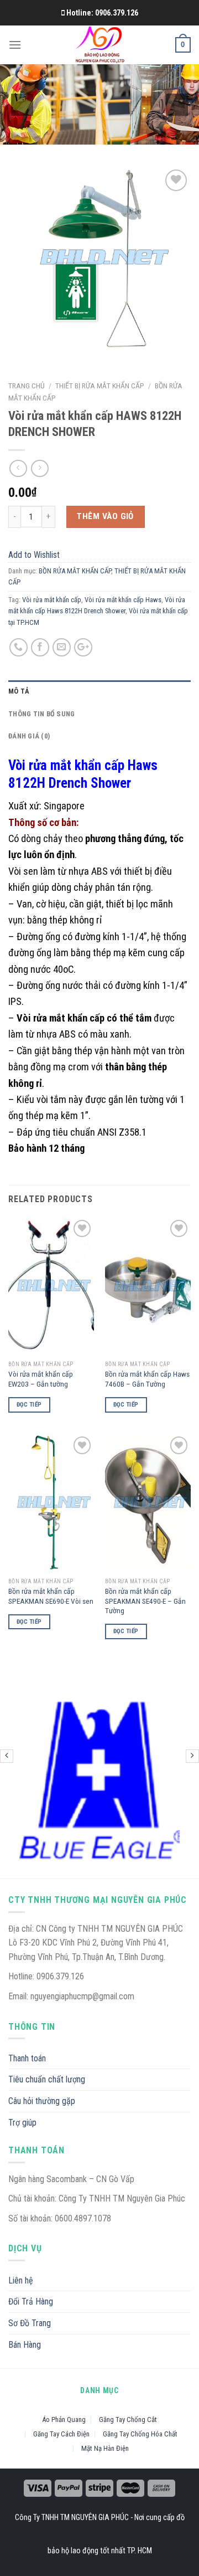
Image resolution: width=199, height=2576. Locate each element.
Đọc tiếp (29, 1405)
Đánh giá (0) (29, 736)
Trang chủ (27, 386)
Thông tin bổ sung (41, 714)
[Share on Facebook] (40, 647)
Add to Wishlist (172, 207)
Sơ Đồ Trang (30, 2323)
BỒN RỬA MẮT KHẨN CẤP (75, 571)
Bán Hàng (25, 2345)
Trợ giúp (22, 2123)
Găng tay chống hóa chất (140, 2434)
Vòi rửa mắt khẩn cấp (52, 600)
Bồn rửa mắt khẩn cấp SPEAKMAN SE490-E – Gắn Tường (145, 1601)
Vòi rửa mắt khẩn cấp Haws (123, 600)
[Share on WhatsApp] (19, 647)
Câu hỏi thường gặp (42, 2101)
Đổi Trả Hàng (31, 2302)
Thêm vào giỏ (105, 516)
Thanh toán (27, 2058)
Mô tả (19, 691)
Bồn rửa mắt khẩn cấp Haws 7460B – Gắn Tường (147, 1379)
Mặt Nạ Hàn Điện (105, 2448)
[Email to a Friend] (62, 647)
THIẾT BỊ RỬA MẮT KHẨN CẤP (100, 386)
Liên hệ (21, 2280)
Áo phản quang (64, 2420)
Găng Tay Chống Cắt (128, 2420)
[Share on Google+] (83, 647)
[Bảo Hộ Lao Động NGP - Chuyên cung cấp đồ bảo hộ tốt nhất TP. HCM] (100, 45)
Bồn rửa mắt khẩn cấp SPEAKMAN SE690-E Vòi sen (51, 1596)
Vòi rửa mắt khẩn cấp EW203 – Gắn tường (41, 1379)
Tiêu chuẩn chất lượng (47, 2079)
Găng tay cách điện (61, 2434)
